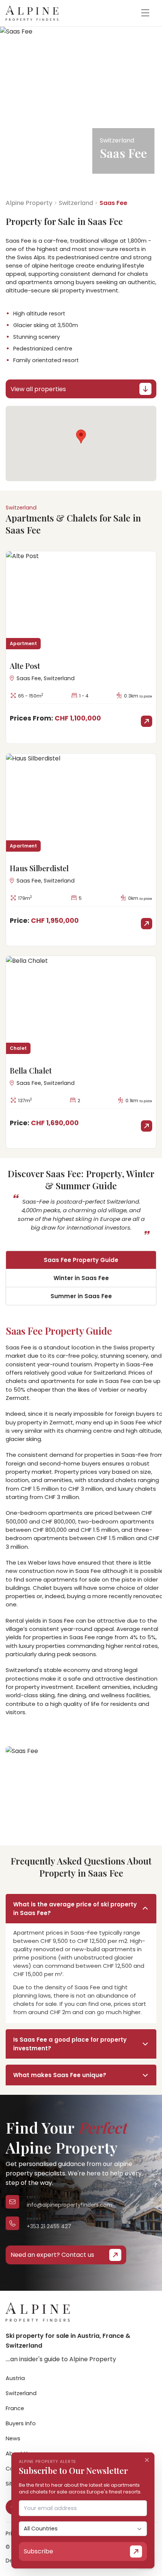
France (15, 2408)
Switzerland (76, 203)
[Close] (147, 2460)
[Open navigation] (145, 13)
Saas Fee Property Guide (81, 1260)
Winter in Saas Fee (81, 1278)
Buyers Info (21, 2423)
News (13, 2438)
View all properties (38, 389)
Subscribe (38, 2551)
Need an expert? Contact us (52, 2255)
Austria (15, 2378)
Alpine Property (29, 203)
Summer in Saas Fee (81, 1296)
